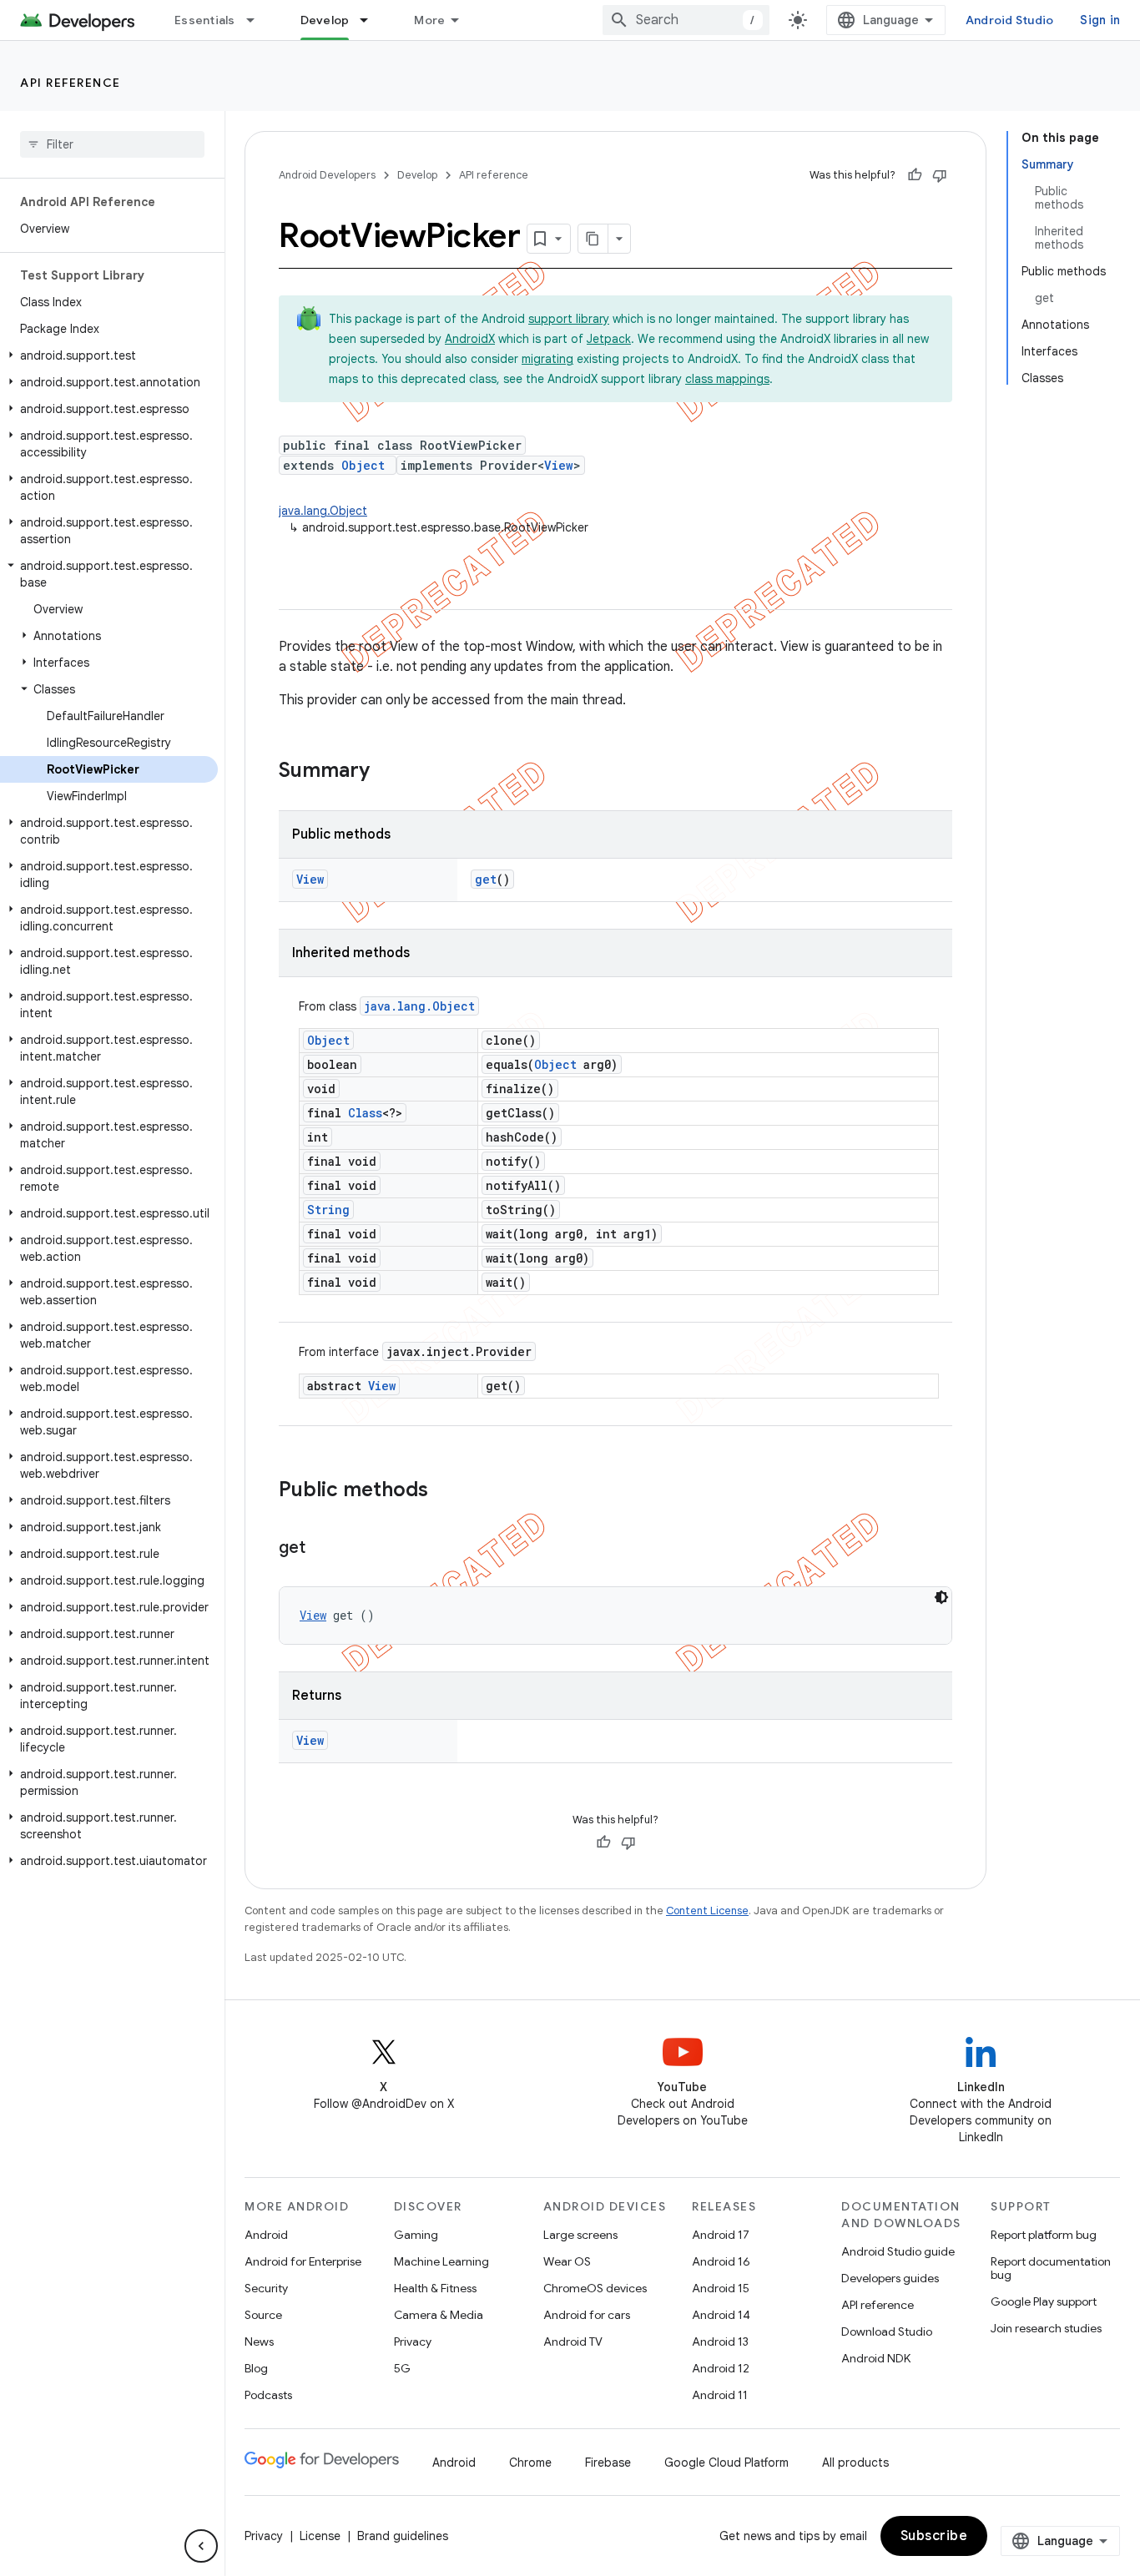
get (486, 879)
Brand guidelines (403, 2536)
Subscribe (934, 2536)
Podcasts (268, 2395)
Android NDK (876, 2358)
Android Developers (327, 175)
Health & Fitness (435, 2288)
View (559, 465)
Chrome (530, 2463)
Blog (256, 2368)
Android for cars (587, 2315)
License (320, 2536)
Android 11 (720, 2395)
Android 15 (721, 2288)
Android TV (573, 2342)
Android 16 (721, 2261)
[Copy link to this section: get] (322, 1549)
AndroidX (470, 339)
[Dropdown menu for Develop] (371, 20)
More (429, 20)
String (328, 1210)
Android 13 (720, 2342)
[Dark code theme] (941, 1597)
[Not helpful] (940, 175)
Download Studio (887, 2332)
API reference (71, 83)
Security (266, 2288)
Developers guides (890, 2278)
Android (266, 2235)
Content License (707, 1911)
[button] (109, 355)
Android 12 (721, 2368)
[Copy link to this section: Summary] (386, 772)
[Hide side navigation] (201, 2546)
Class (365, 1113)
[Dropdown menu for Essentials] (258, 20)
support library (569, 319)
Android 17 (721, 2235)
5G (402, 2368)
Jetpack (609, 339)
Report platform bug (1044, 2235)
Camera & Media (439, 2315)
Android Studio (1010, 20)
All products (855, 2463)
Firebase (608, 2463)
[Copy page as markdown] (593, 239)
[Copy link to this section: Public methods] (445, 1491)
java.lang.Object (323, 511)
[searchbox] (112, 144)
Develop (325, 20)
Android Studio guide (898, 2251)
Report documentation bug (1051, 2268)
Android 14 (721, 2315)
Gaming (416, 2235)
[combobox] (686, 20)
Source (263, 2315)
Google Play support (1044, 2301)
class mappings (727, 379)
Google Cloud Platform (726, 2463)
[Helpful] (915, 175)
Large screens (580, 2235)
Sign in (1100, 20)
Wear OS (567, 2261)
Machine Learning (441, 2261)
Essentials (205, 20)
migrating (547, 359)
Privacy (413, 2342)
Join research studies (1046, 2328)
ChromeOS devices (595, 2288)
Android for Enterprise (303, 2261)
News (259, 2342)
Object (363, 465)
